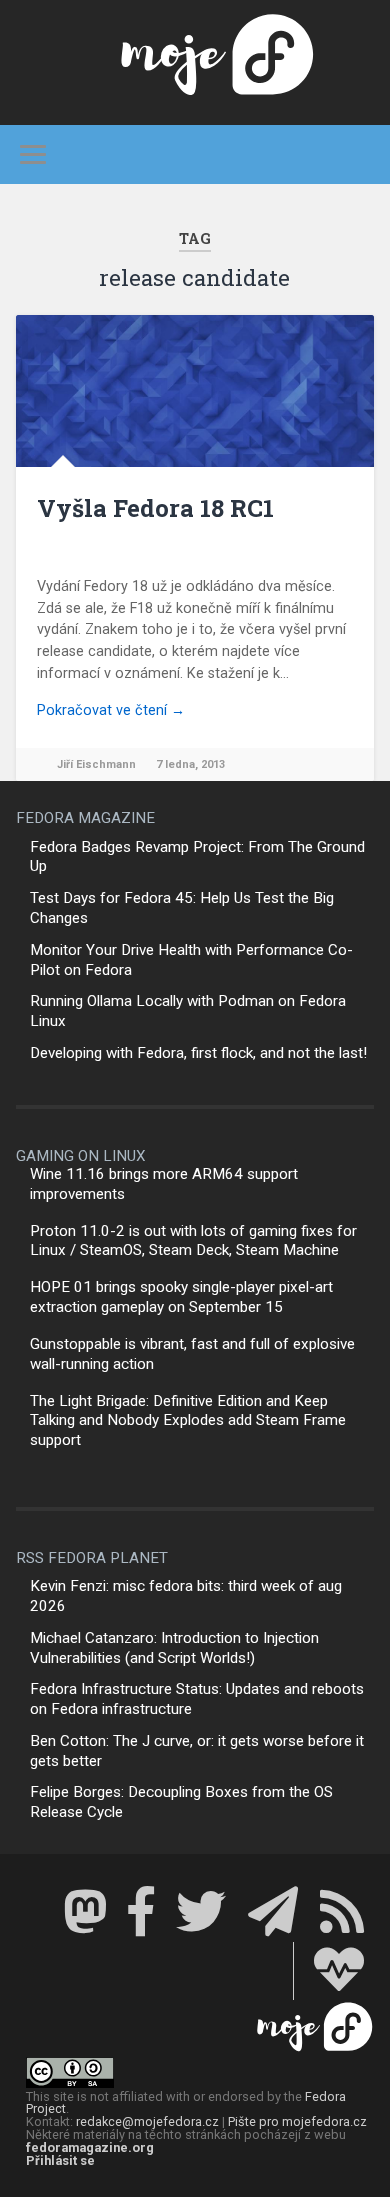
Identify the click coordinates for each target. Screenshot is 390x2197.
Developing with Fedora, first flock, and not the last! (198, 1053)
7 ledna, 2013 (190, 764)
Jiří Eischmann (96, 764)
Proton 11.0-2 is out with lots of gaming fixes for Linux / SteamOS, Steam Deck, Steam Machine (193, 1241)
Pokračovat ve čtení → (111, 710)
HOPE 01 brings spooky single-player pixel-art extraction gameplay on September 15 (181, 1297)
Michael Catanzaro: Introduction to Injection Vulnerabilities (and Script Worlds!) (174, 1648)
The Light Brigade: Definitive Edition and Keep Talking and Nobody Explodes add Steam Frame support (188, 1421)
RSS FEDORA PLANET (92, 1558)
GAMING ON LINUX (81, 1156)
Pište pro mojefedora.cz (297, 2121)
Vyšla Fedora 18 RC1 (155, 508)
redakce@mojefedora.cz (147, 2121)
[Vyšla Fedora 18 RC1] (195, 391)
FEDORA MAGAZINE (85, 818)
